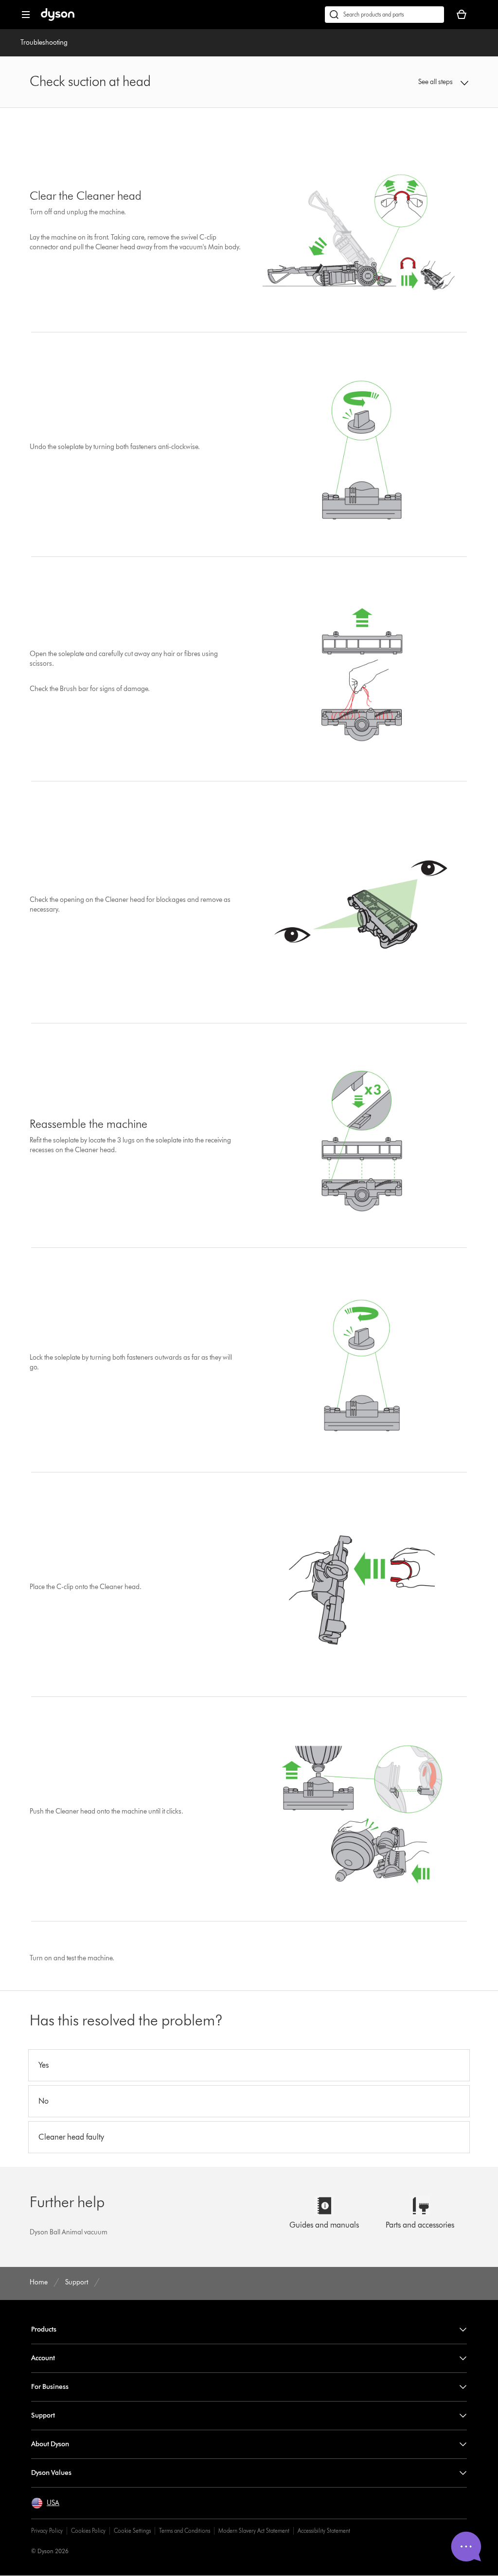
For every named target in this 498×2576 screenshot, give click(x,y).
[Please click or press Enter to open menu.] (26, 15)
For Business (50, 2387)
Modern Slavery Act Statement (254, 2531)
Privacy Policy (47, 2531)
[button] (429, 82)
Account (43, 2358)
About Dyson (50, 2444)
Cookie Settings (132, 2531)
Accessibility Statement (324, 2531)
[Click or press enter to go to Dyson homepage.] (58, 19)
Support (43, 2415)
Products (44, 2329)
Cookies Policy (88, 2531)
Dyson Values (51, 2473)
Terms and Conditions (185, 2531)
